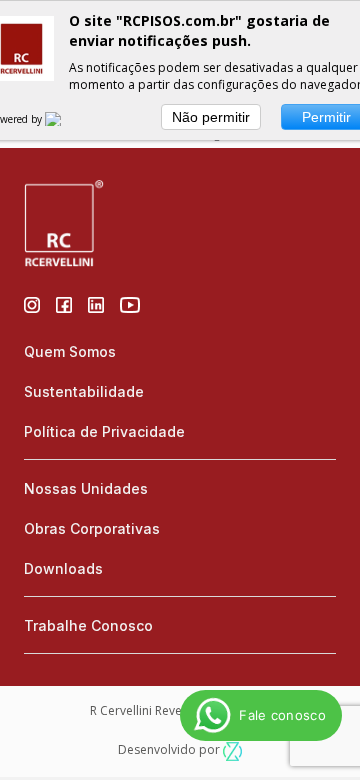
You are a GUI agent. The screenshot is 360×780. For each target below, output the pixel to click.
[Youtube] (130, 303)
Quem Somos (70, 351)
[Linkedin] (96, 303)
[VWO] (65, 119)
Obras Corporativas (92, 528)
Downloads (63, 568)
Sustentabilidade (84, 391)
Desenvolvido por (170, 749)
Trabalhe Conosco (88, 625)
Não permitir (211, 117)
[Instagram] (32, 303)
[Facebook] (64, 303)
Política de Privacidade (104, 431)
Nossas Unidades (86, 488)
